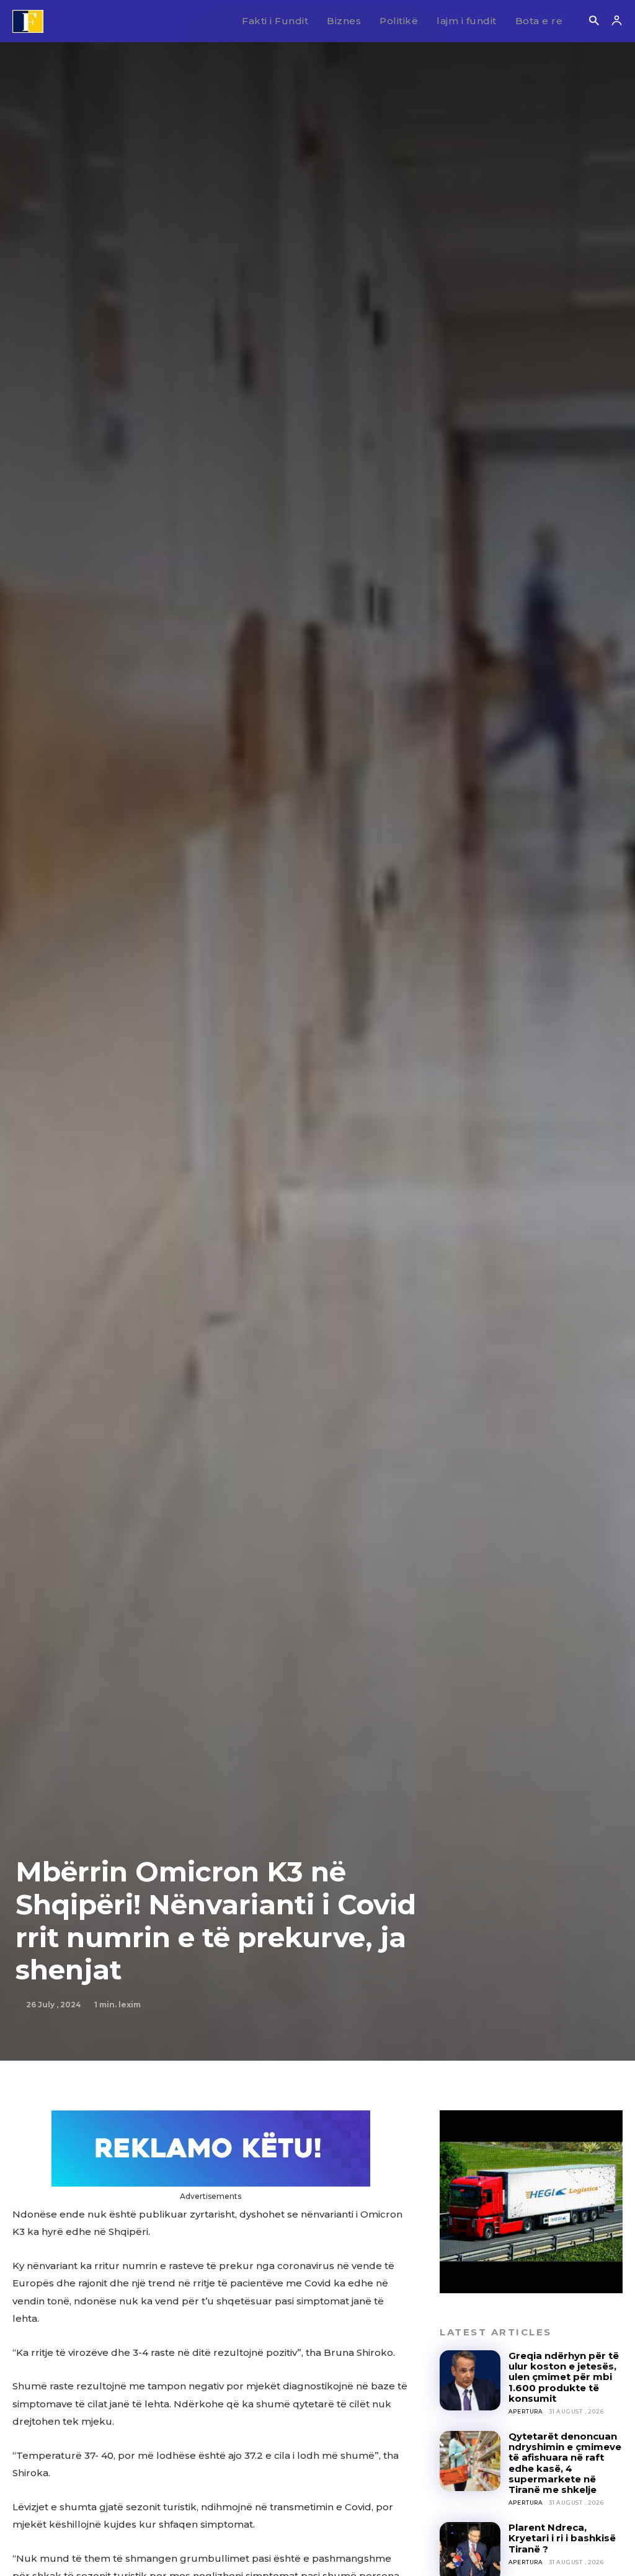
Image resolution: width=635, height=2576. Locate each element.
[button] (594, 21)
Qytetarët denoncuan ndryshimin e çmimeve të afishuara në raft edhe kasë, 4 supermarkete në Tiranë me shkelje (565, 2463)
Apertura (526, 2411)
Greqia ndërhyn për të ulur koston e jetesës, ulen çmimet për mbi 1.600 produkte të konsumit (564, 2377)
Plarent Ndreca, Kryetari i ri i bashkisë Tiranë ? (562, 2538)
